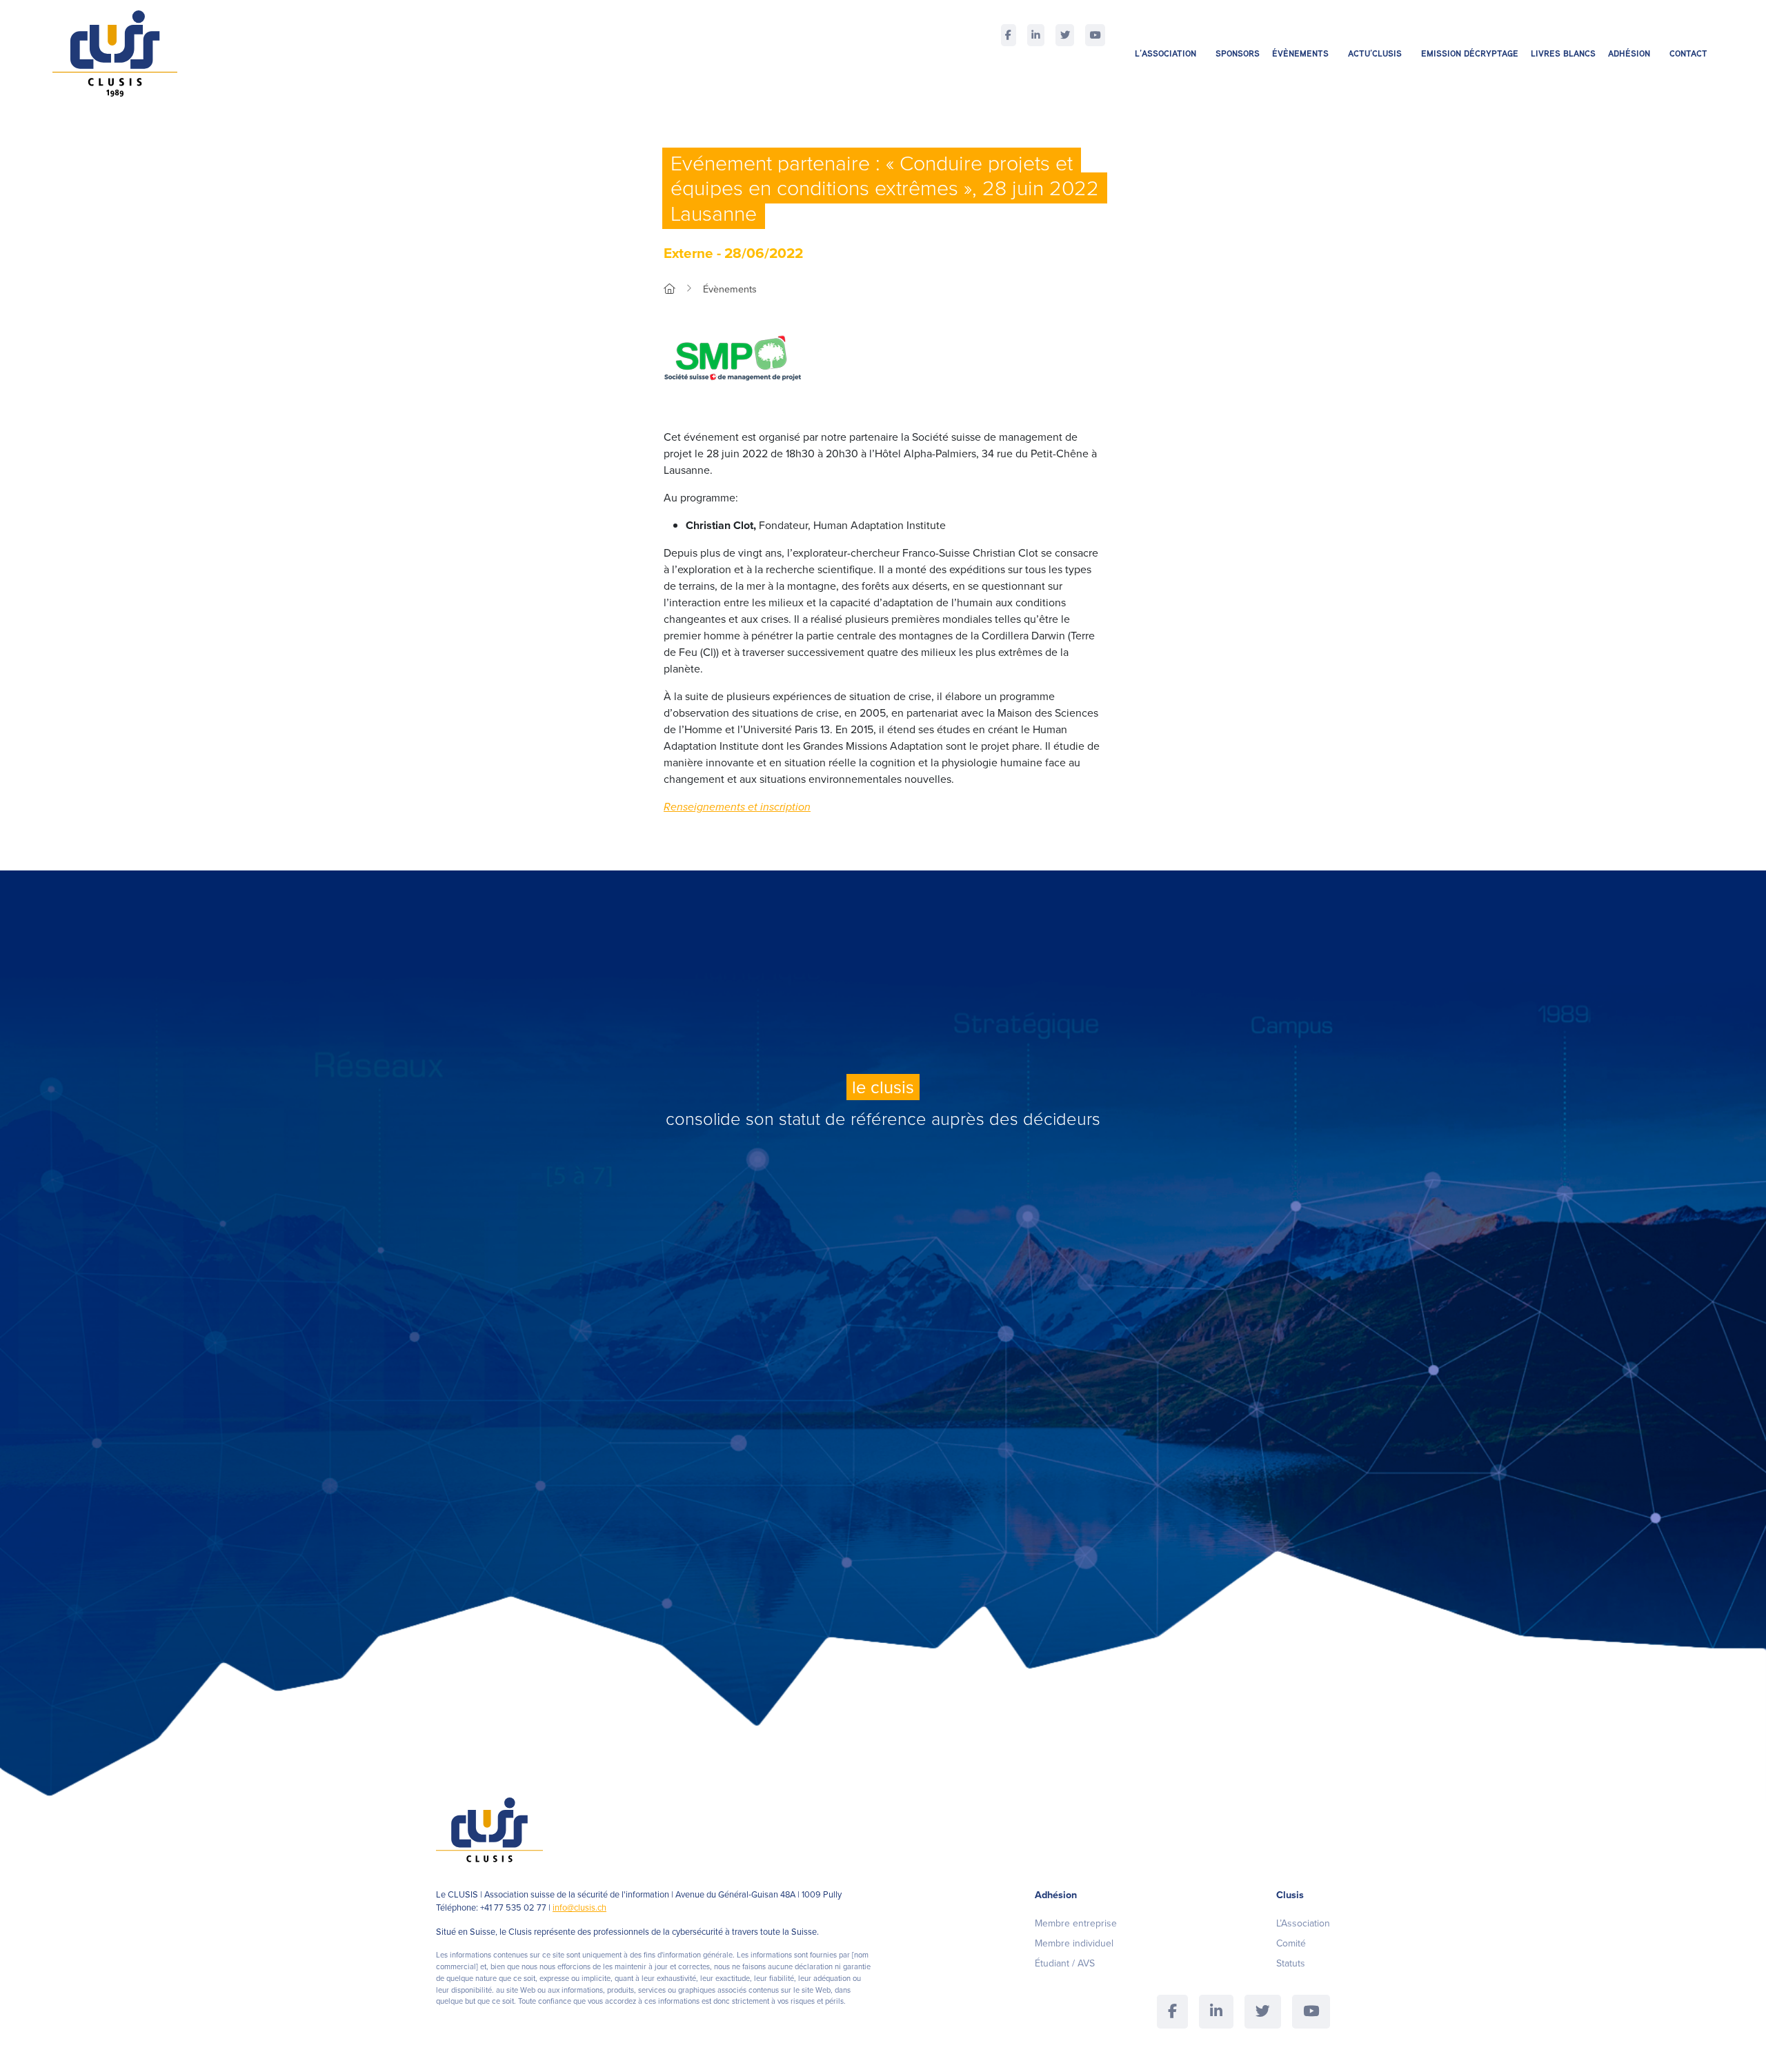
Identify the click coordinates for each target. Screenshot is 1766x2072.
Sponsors (1238, 53)
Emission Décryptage (1470, 53)
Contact (1688, 53)
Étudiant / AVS (1065, 1963)
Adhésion (1629, 53)
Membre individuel (1074, 1943)
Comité (1291, 1943)
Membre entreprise (1076, 1923)
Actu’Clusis (1375, 53)
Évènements (1300, 53)
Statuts (1291, 1963)
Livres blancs (1563, 53)
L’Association (1165, 53)
